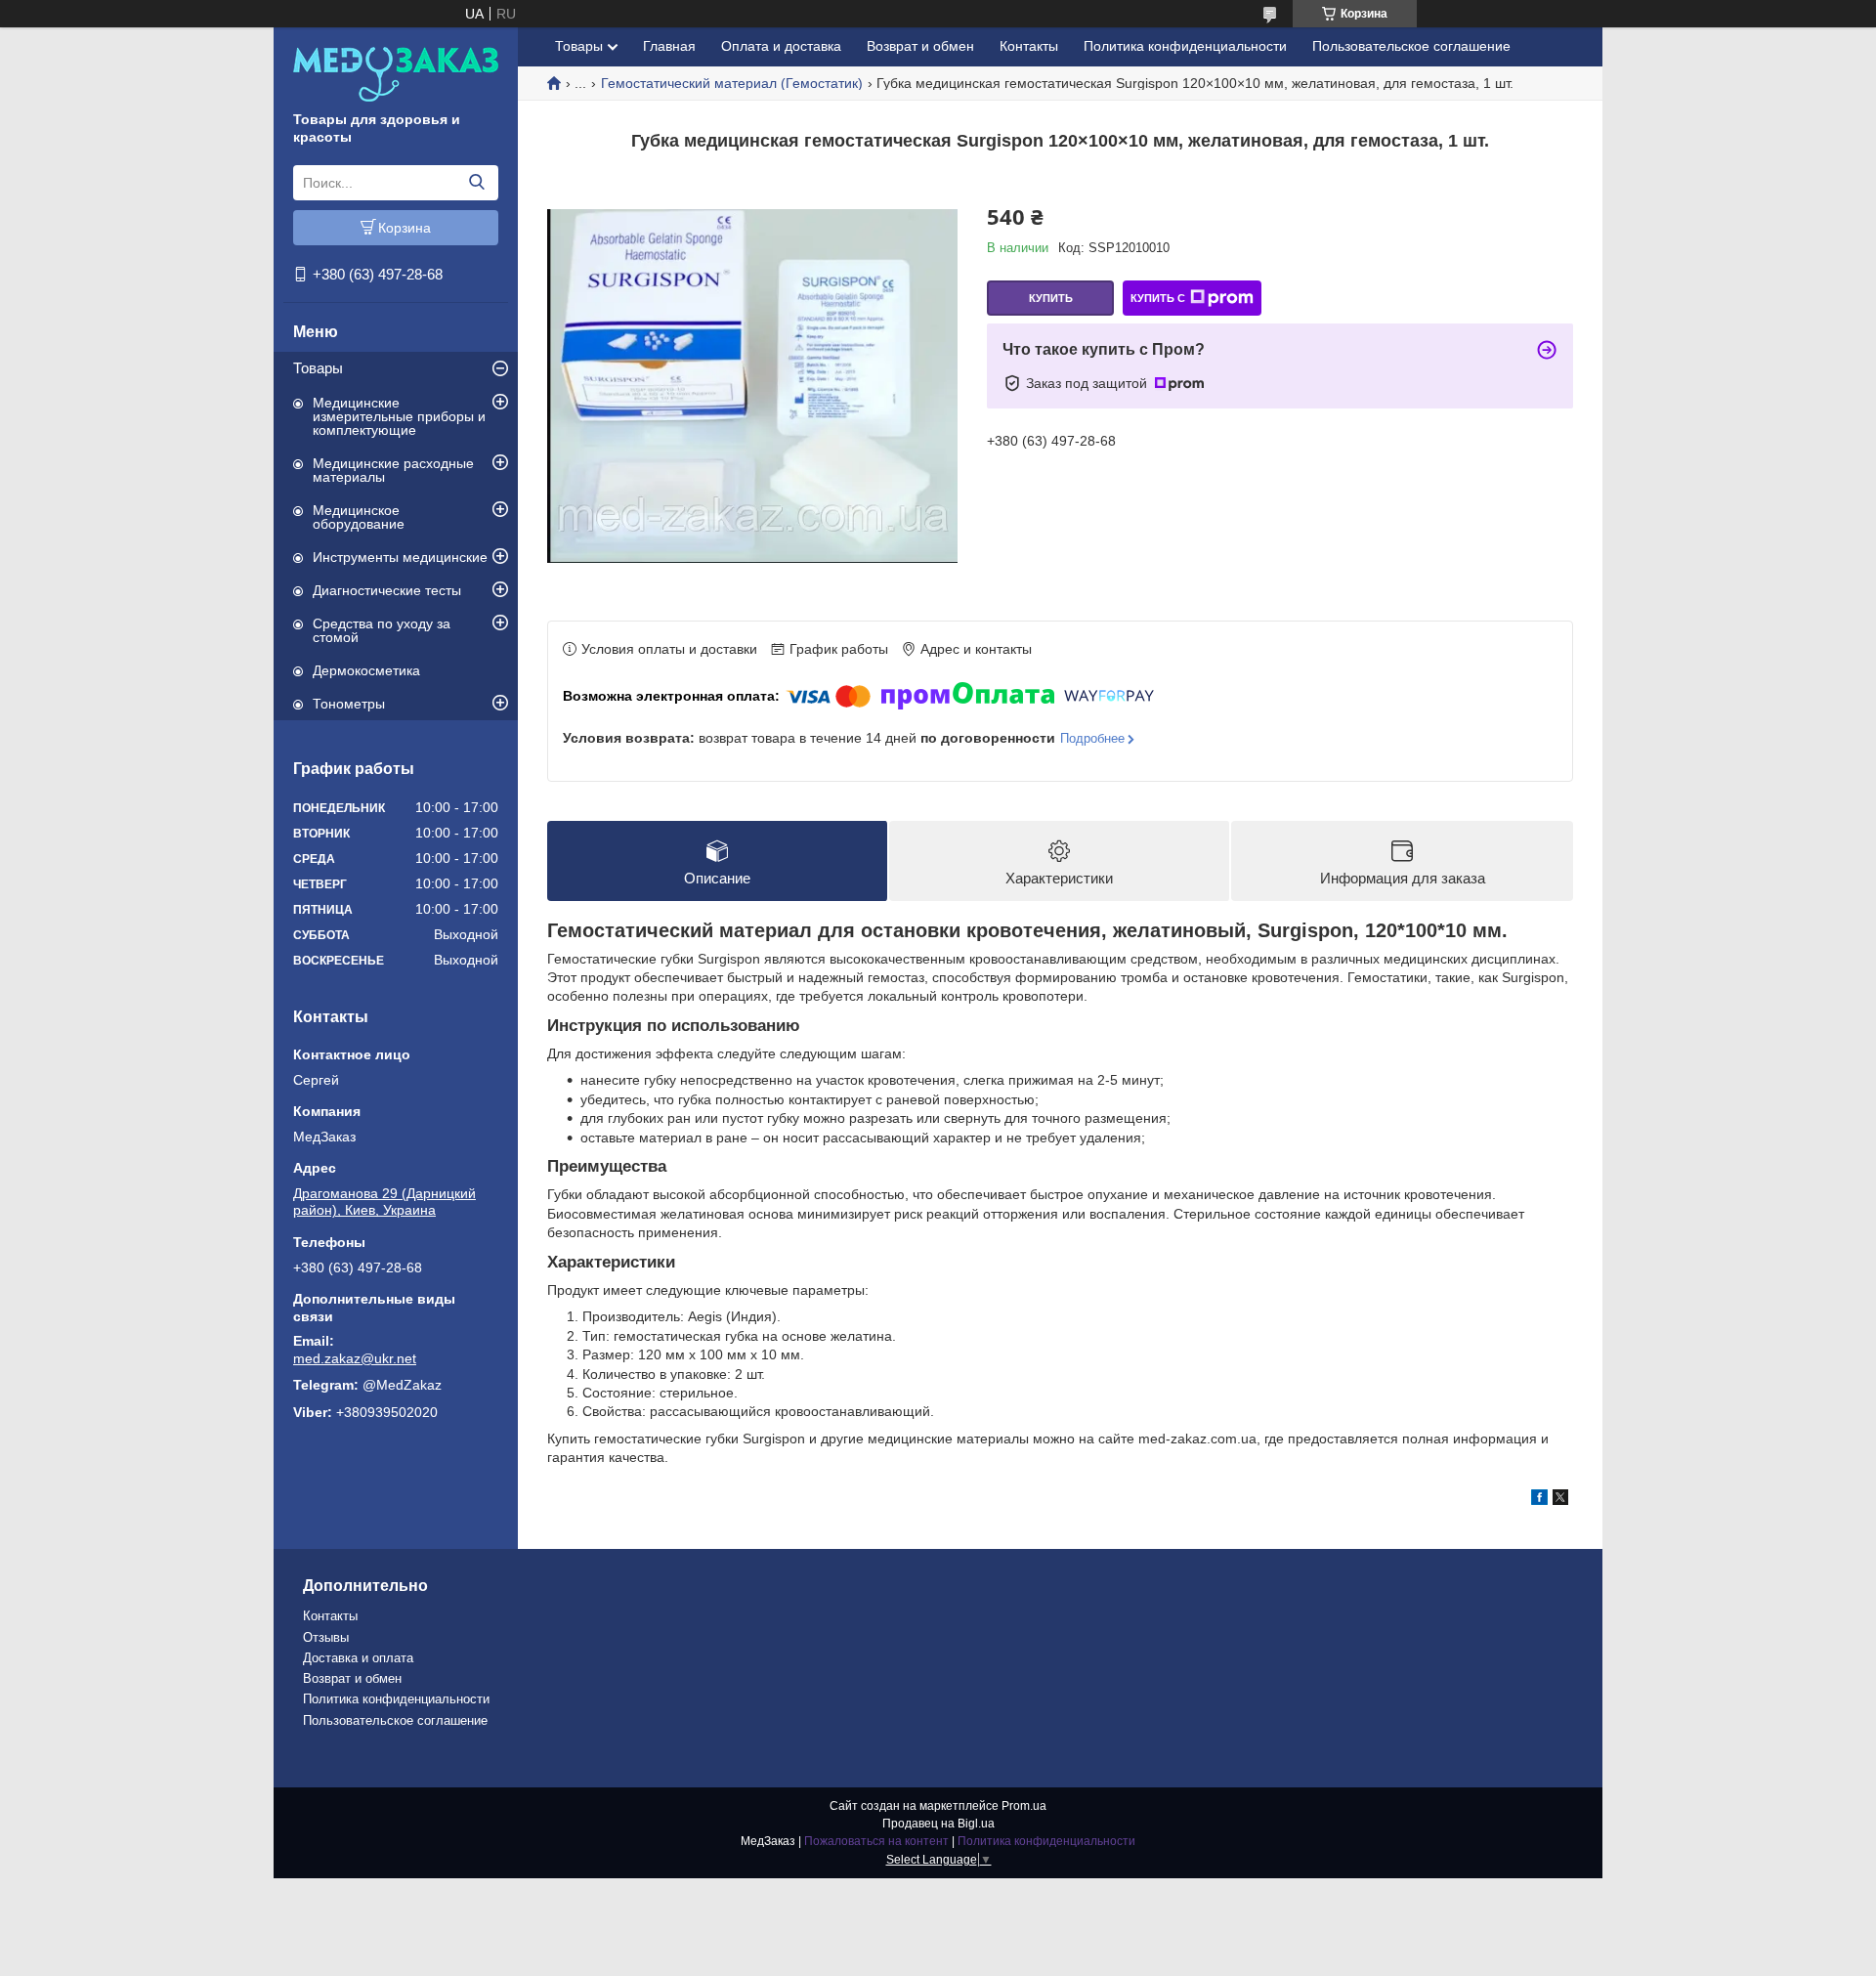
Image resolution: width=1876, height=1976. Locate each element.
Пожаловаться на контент (876, 1841)
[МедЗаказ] (396, 73)
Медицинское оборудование (359, 517)
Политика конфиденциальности (1185, 46)
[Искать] (476, 183)
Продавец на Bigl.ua (938, 1824)
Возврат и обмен (920, 46)
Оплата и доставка (781, 46)
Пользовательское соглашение (1411, 46)
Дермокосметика (366, 670)
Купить (1051, 298)
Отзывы (326, 1637)
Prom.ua (1024, 1806)
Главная (669, 46)
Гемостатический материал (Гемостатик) (732, 83)
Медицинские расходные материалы (393, 470)
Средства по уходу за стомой (382, 630)
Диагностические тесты (387, 590)
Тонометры (349, 704)
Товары (318, 368)
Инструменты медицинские (400, 557)
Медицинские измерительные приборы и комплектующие (399, 416)
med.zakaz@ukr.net (355, 1358)
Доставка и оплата (358, 1658)
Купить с (1158, 298)
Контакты (1029, 46)
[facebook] (1539, 1500)
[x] (1560, 1500)
